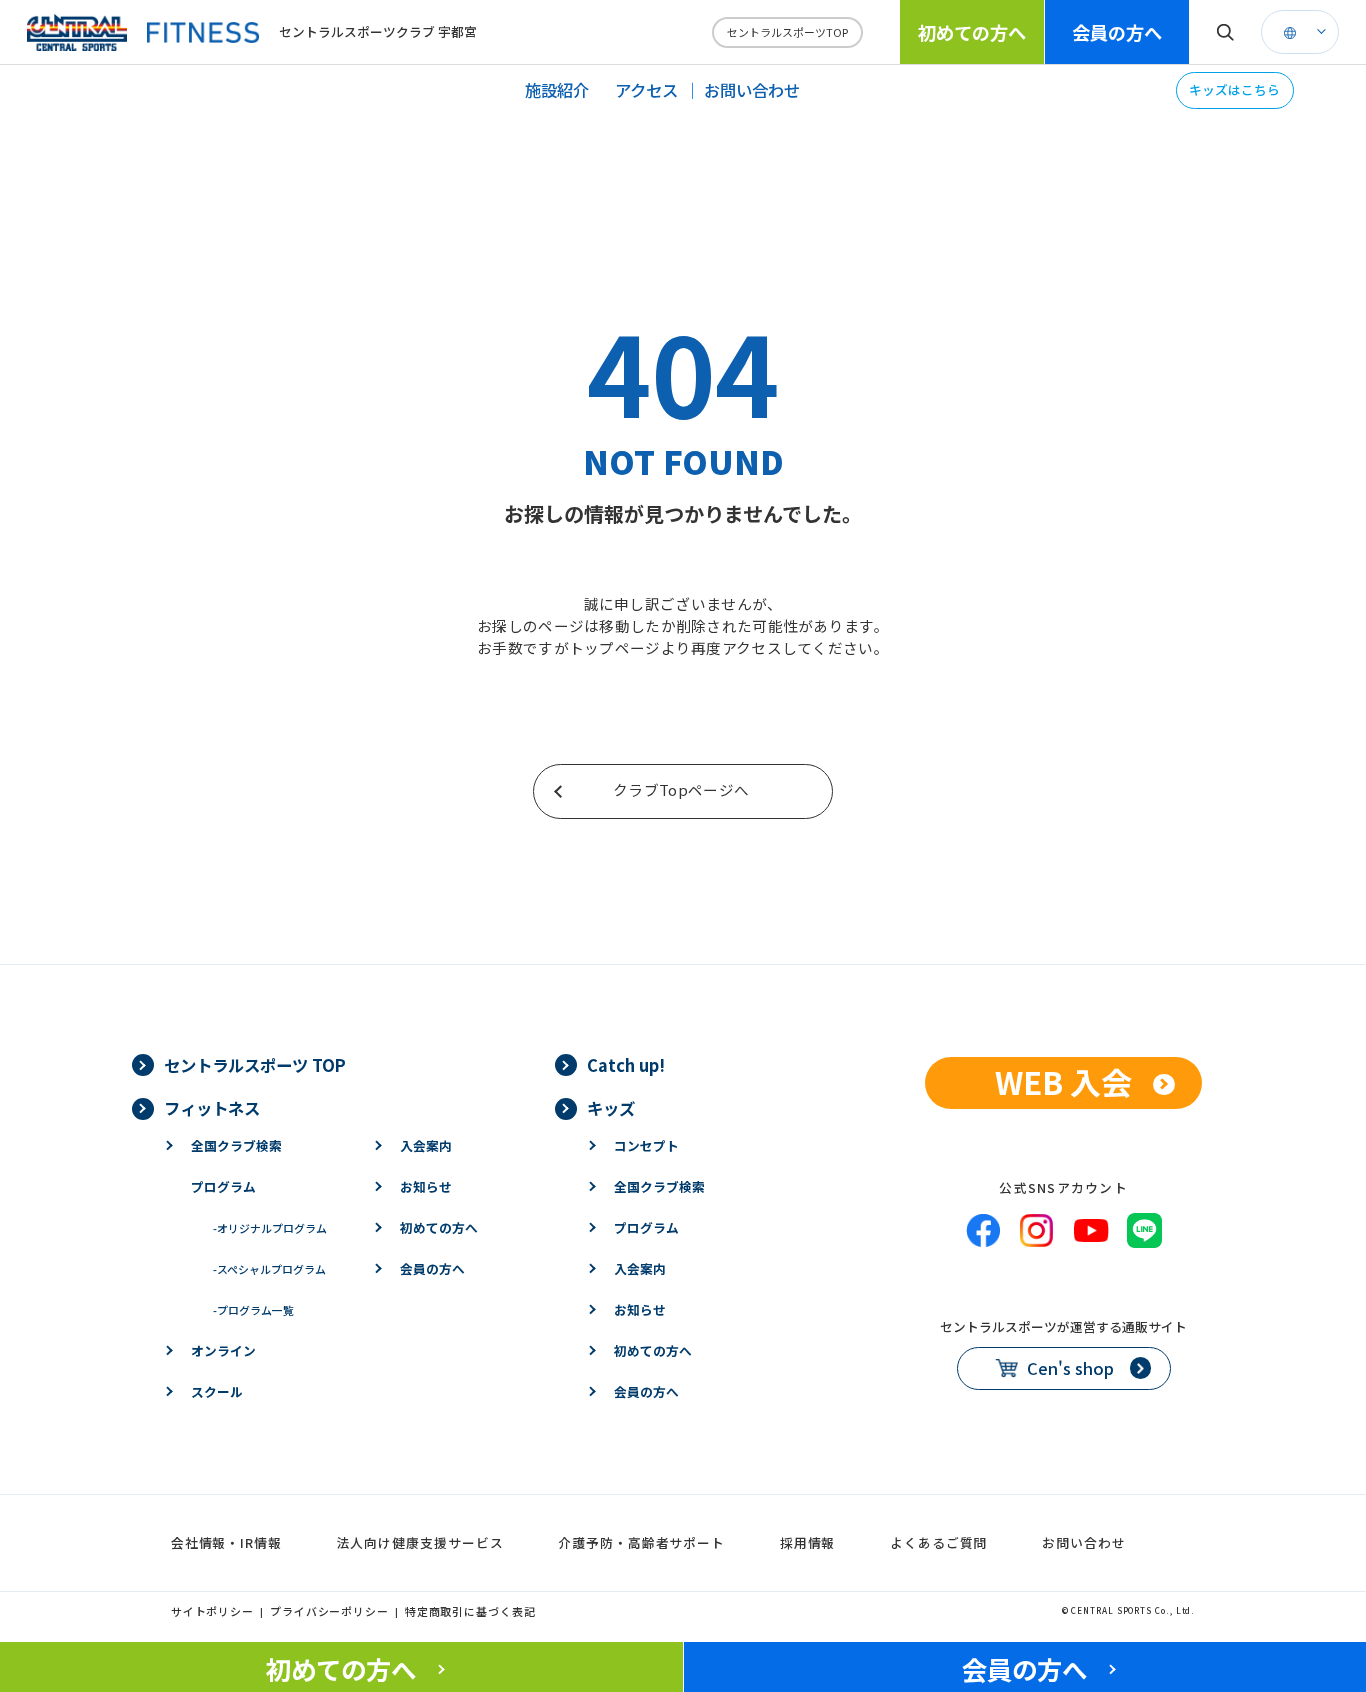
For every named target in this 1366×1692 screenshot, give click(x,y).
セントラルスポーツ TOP (255, 1065)
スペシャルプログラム (269, 1269)
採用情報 (808, 1542)
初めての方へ (972, 32)
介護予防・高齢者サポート (641, 1542)
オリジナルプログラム (270, 1228)
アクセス (646, 90)
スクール (217, 1391)
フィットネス (212, 1108)
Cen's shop (1070, 1368)
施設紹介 (557, 90)
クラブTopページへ (681, 789)
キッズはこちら (1234, 89)
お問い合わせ (752, 90)
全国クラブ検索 (236, 1145)
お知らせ (426, 1186)
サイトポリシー (212, 1611)
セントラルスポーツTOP (787, 32)
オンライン (223, 1350)
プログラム (223, 1186)
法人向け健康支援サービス (420, 1542)
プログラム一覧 (253, 1310)
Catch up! (626, 1065)
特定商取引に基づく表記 (470, 1611)
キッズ (611, 1108)
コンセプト (646, 1145)
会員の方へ (1117, 32)
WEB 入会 (1063, 1081)
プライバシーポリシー (329, 1611)
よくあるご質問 (938, 1542)
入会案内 (426, 1145)
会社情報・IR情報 (226, 1542)
